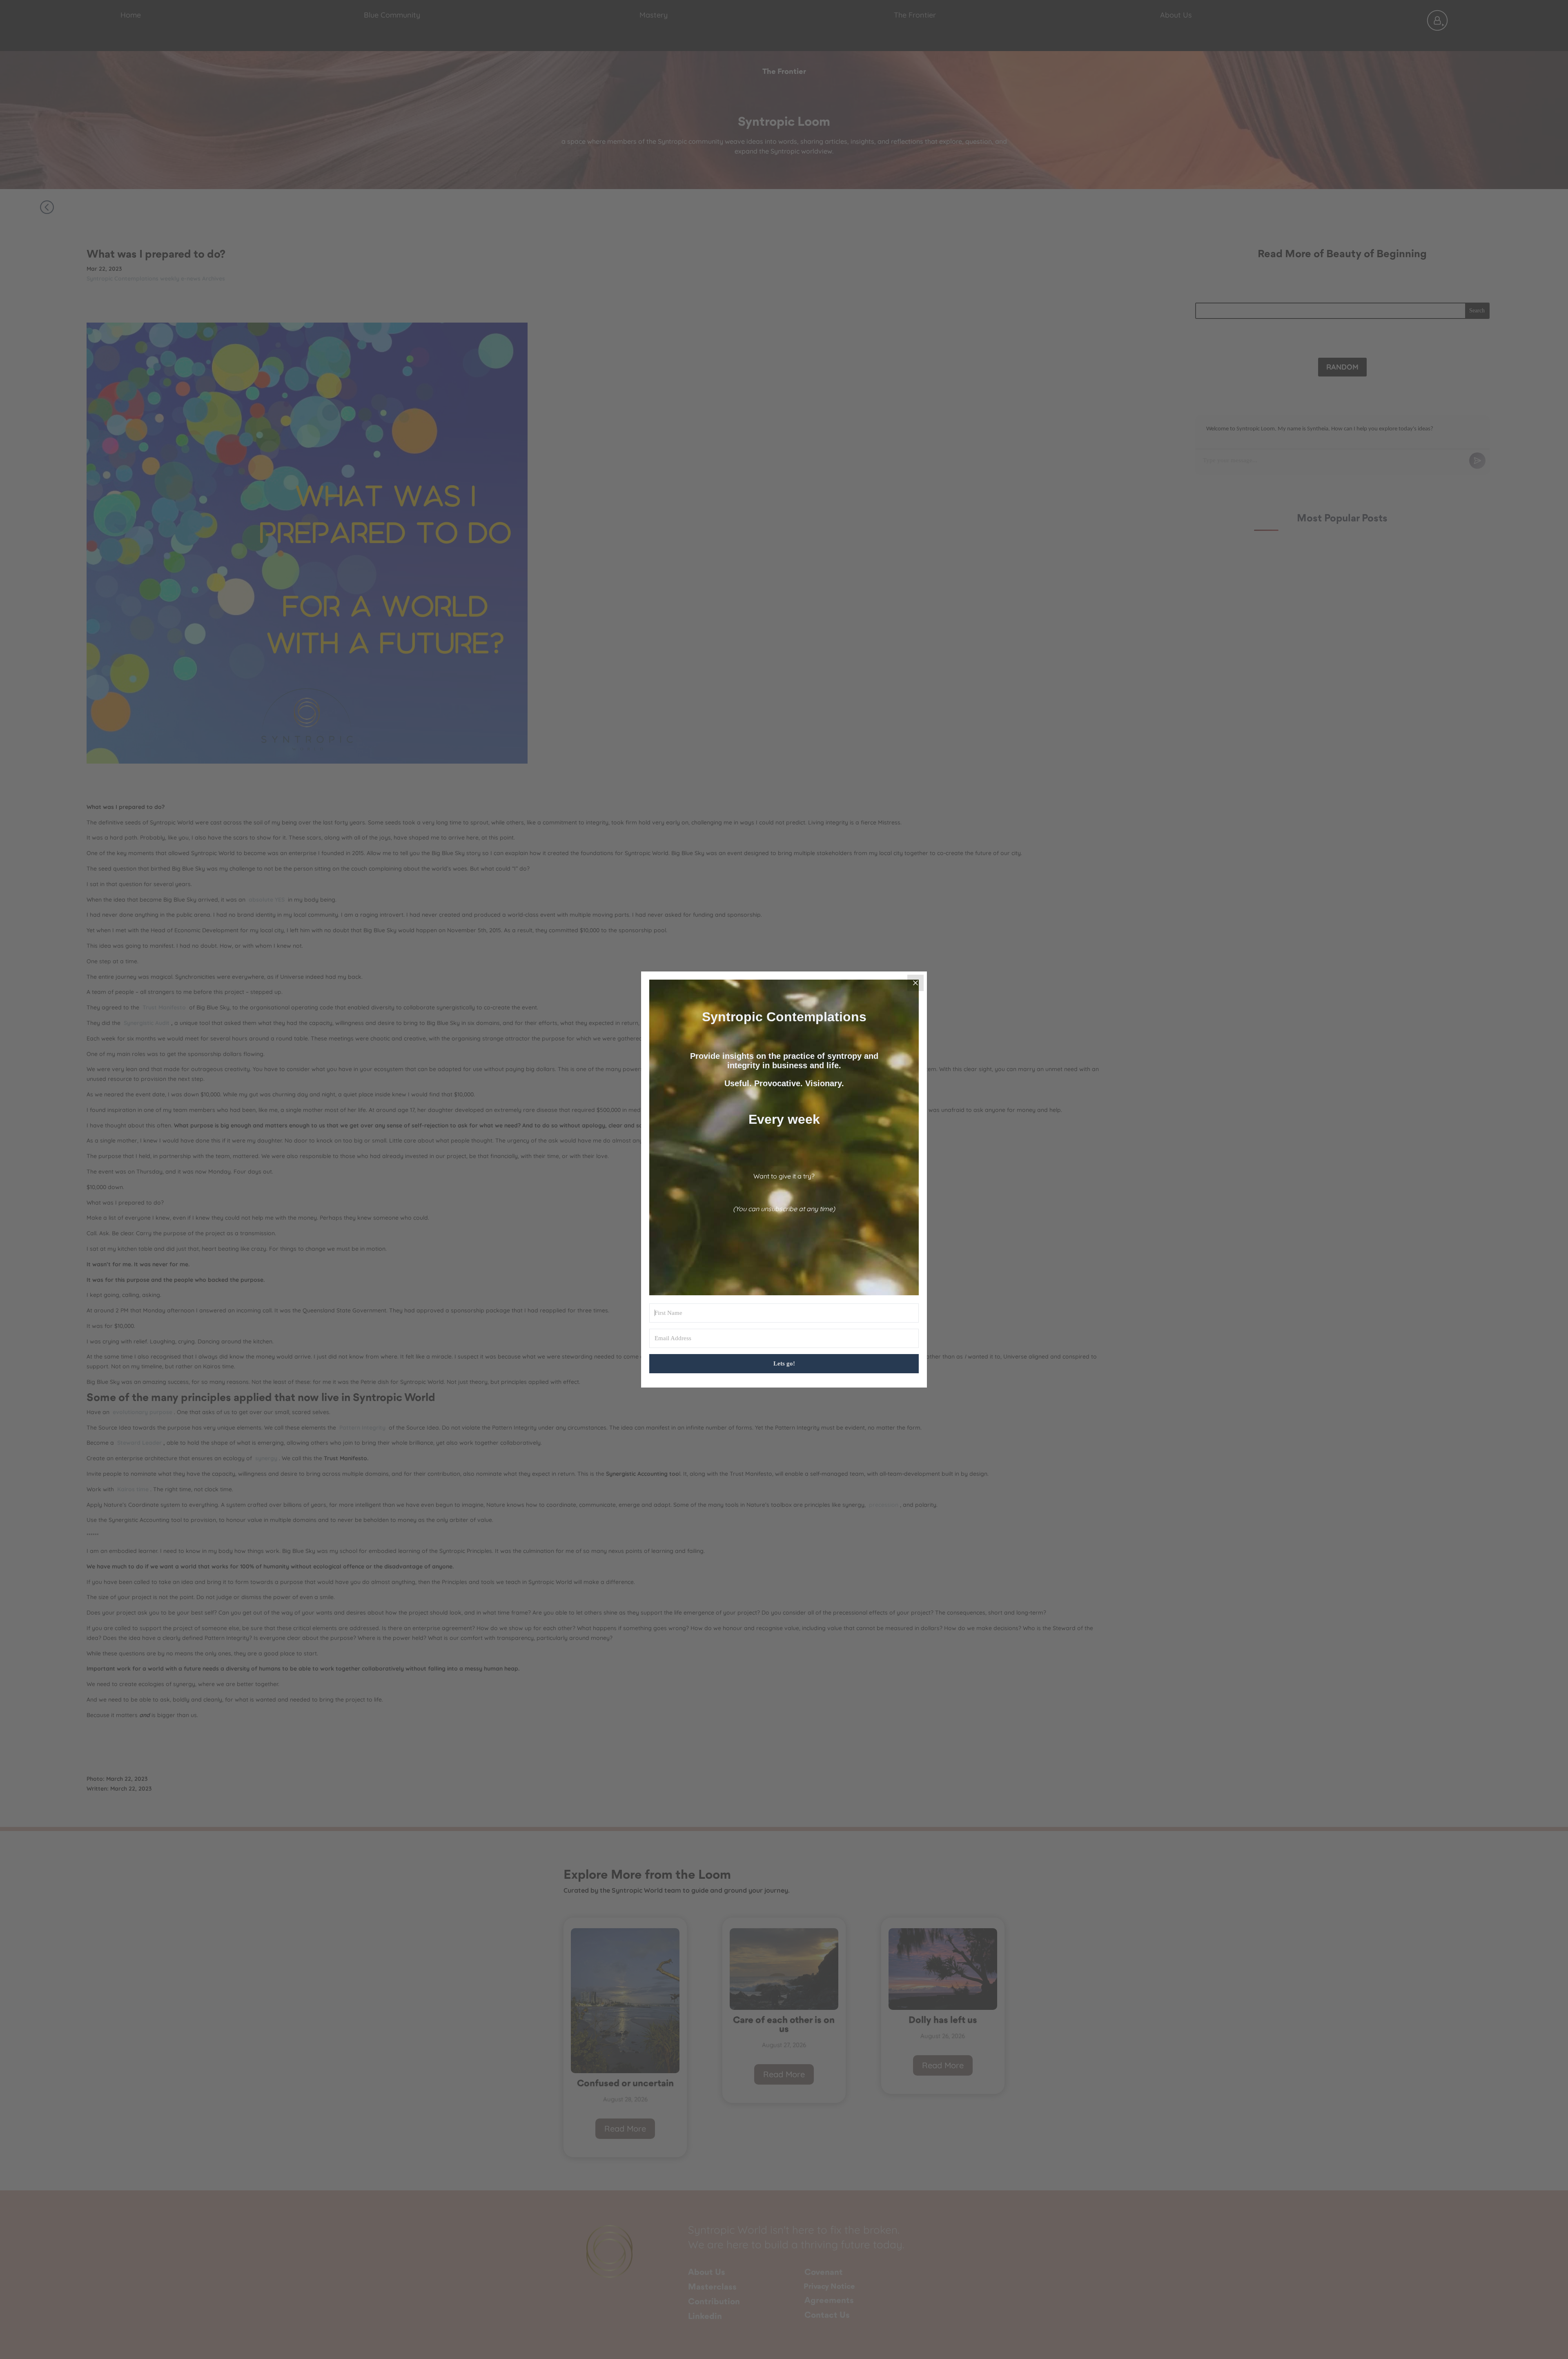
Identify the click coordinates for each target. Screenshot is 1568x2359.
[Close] (915, 983)
